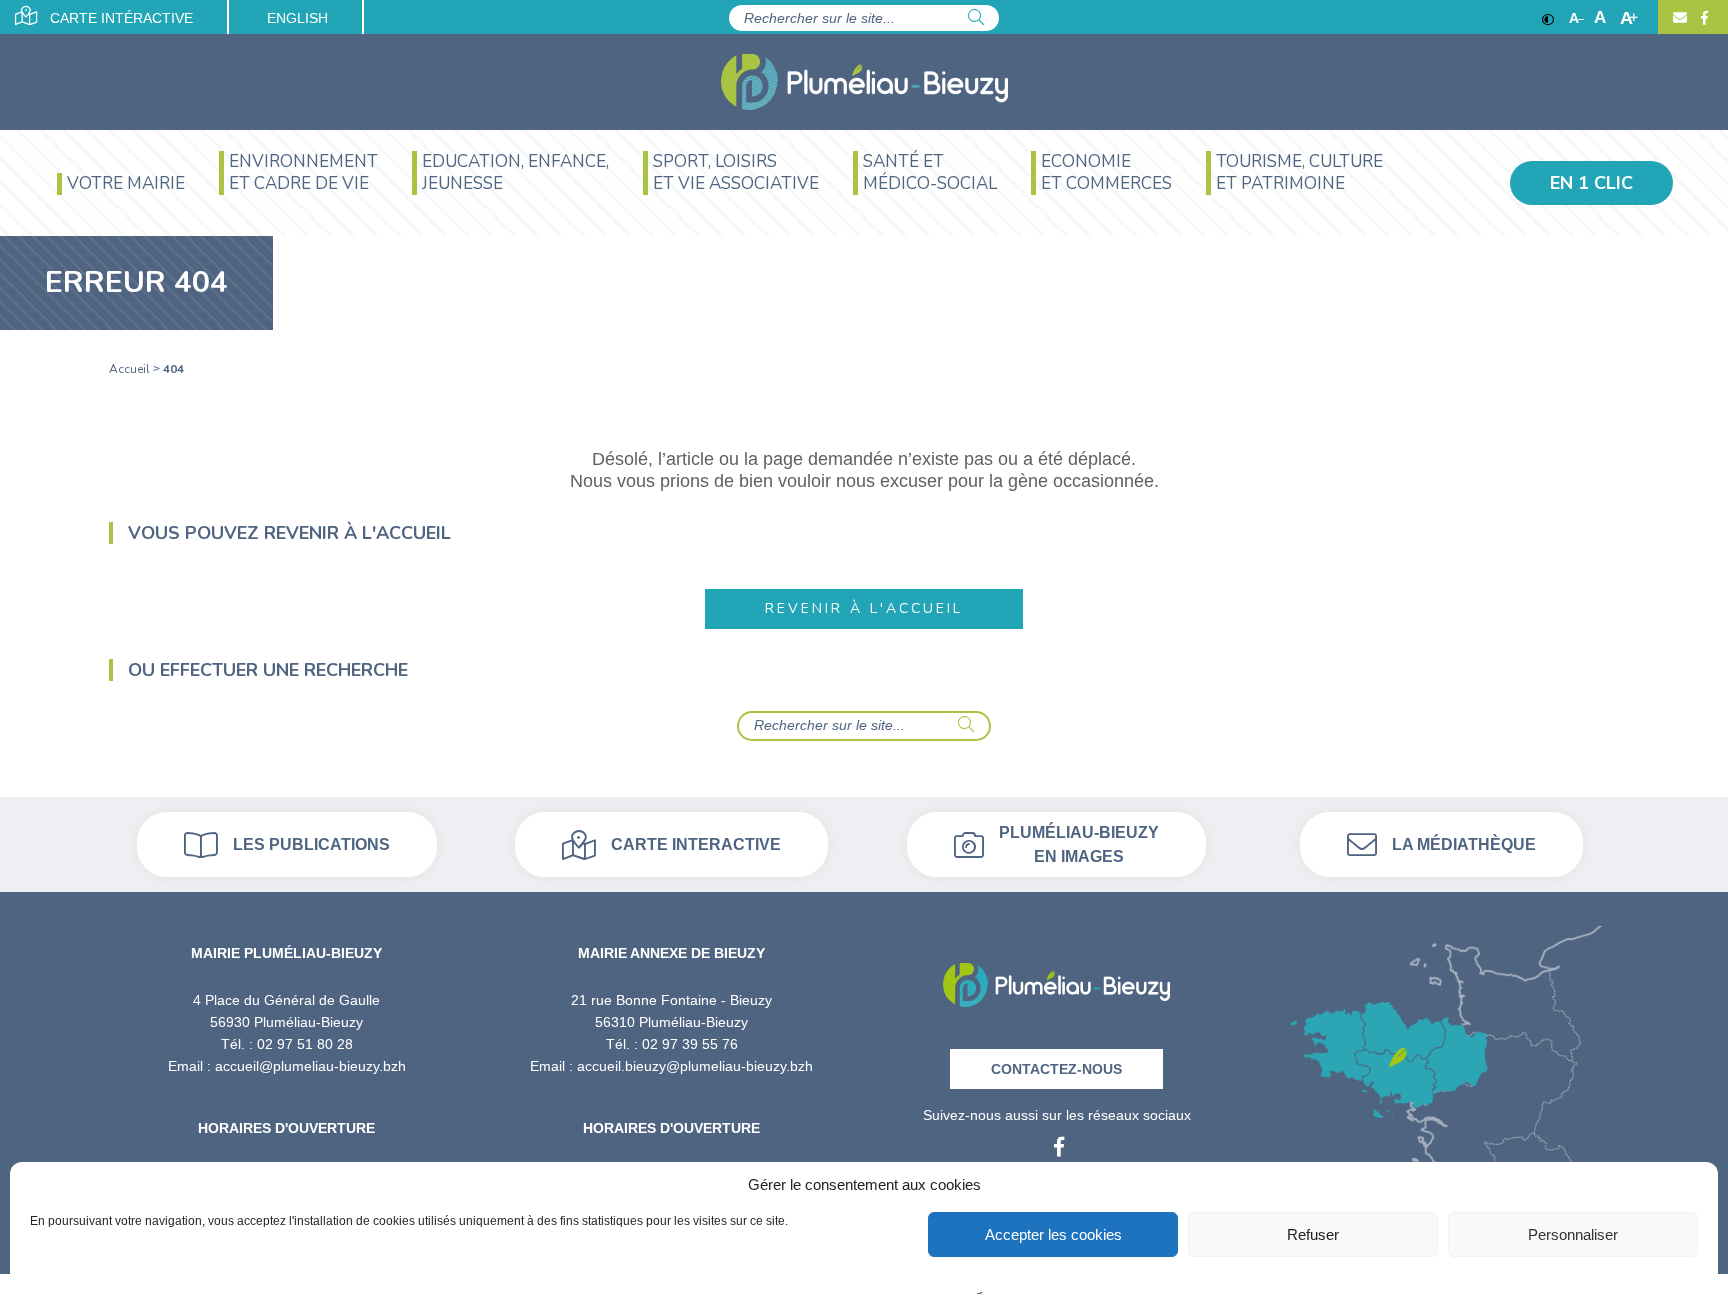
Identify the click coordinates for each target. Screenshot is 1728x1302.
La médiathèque (1464, 844)
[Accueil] (864, 82)
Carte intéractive (119, 18)
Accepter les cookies (1053, 1234)
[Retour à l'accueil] (1056, 978)
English (297, 18)
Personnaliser (1573, 1234)
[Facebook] (1702, 18)
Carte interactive (696, 844)
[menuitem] (121, 194)
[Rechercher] (976, 18)
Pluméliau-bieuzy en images (1079, 844)
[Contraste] (1548, 18)
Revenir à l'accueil (864, 608)
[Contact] (1680, 18)
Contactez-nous (1056, 1069)
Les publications (311, 844)
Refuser (1313, 1234)
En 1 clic (1591, 183)
